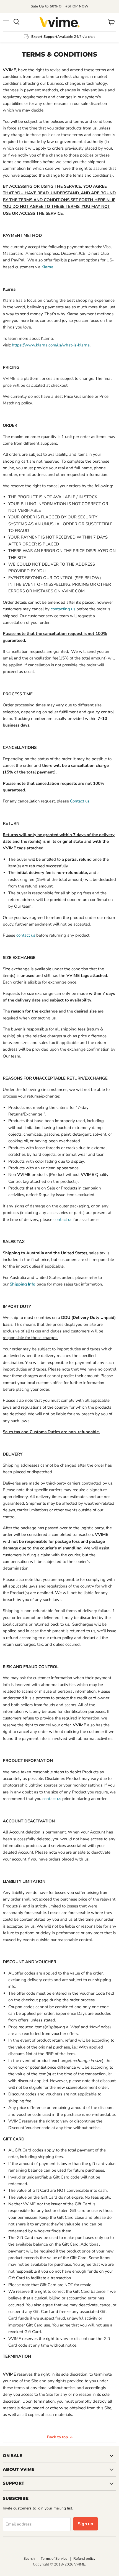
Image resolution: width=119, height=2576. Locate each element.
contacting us (63, 609)
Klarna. (48, 267)
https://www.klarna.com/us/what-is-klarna (51, 345)
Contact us (80, 801)
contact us (26, 935)
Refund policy (84, 2559)
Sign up (86, 2524)
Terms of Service (54, 2559)
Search (29, 2559)
